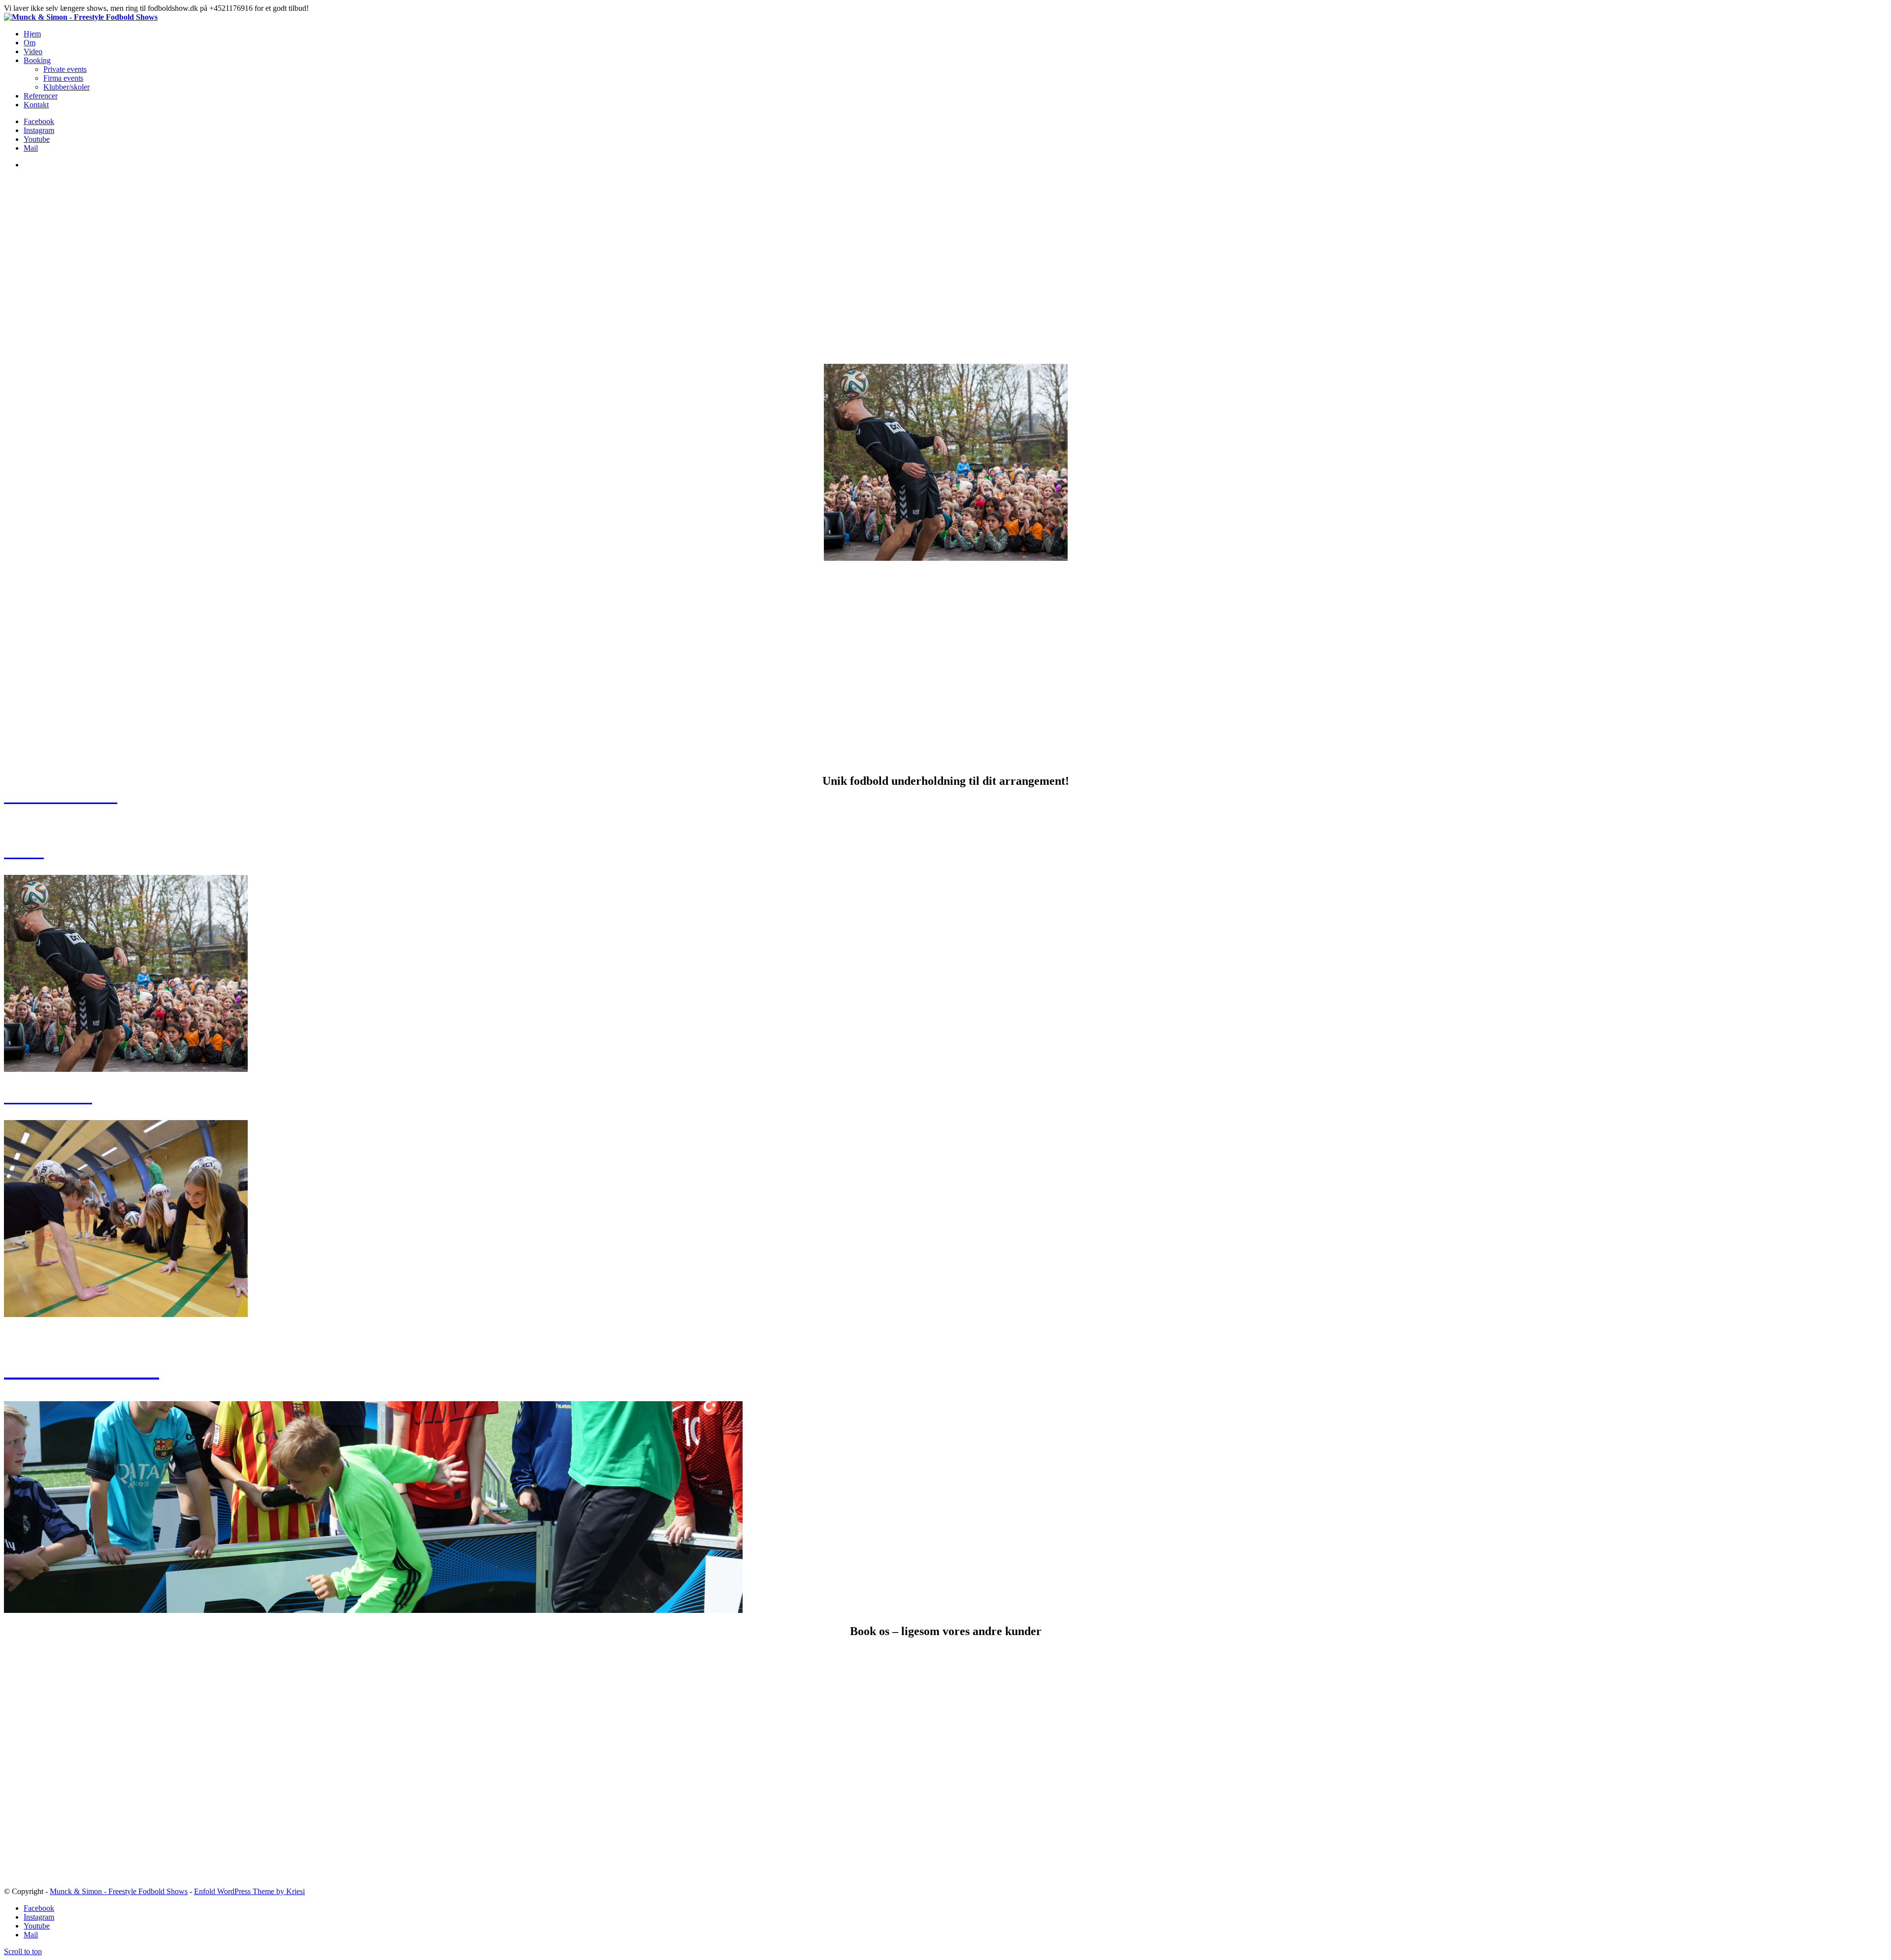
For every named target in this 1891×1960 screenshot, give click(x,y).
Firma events (63, 78)
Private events (65, 69)
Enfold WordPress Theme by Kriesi (249, 1891)
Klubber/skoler (66, 87)
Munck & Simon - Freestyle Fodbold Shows (119, 1891)
